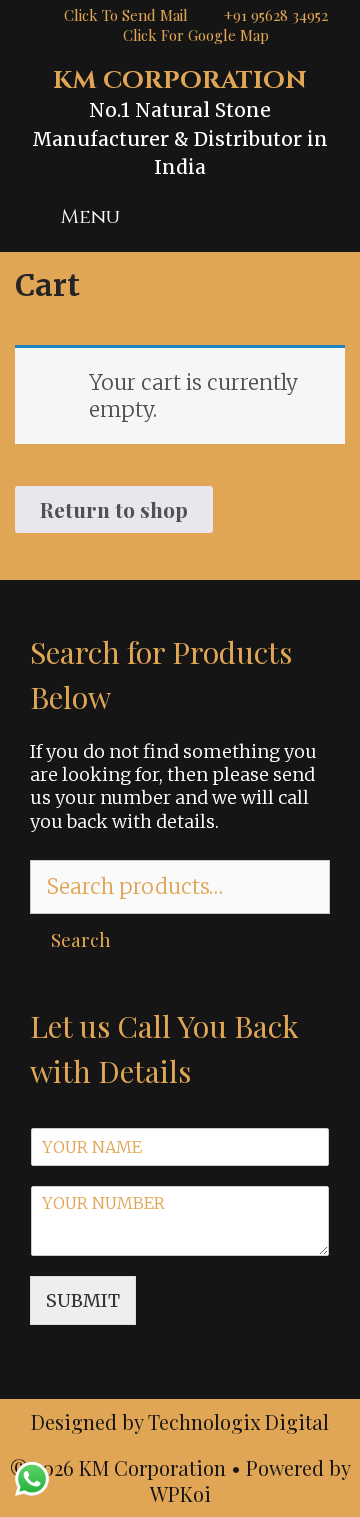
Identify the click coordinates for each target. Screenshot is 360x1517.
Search (81, 939)
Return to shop (114, 509)
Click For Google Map (196, 35)
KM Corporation (180, 80)
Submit (83, 1300)
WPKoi (180, 1493)
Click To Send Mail (126, 15)
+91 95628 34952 (276, 15)
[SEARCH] (322, 217)
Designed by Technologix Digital (180, 1421)
